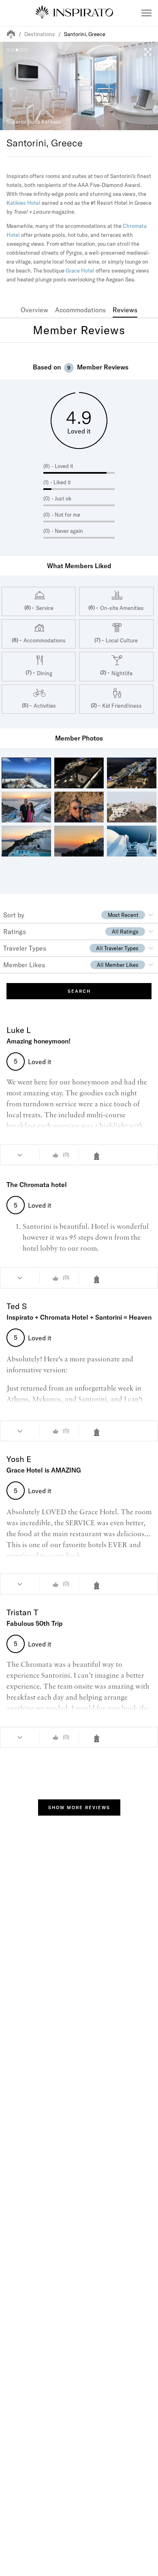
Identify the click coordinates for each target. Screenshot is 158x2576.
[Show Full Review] (20, 1155)
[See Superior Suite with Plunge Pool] (99, 1585)
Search (79, 991)
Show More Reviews (79, 1807)
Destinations (40, 34)
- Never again (67, 531)
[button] (146, 13)
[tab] (34, 310)
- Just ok (61, 498)
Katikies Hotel (23, 203)
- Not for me (66, 515)
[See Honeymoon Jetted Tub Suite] (99, 1432)
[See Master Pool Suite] (99, 1279)
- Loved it (62, 466)
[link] (34, 310)
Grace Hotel (80, 270)
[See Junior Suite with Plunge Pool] (99, 1156)
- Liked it (61, 482)
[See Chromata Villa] (99, 1738)
